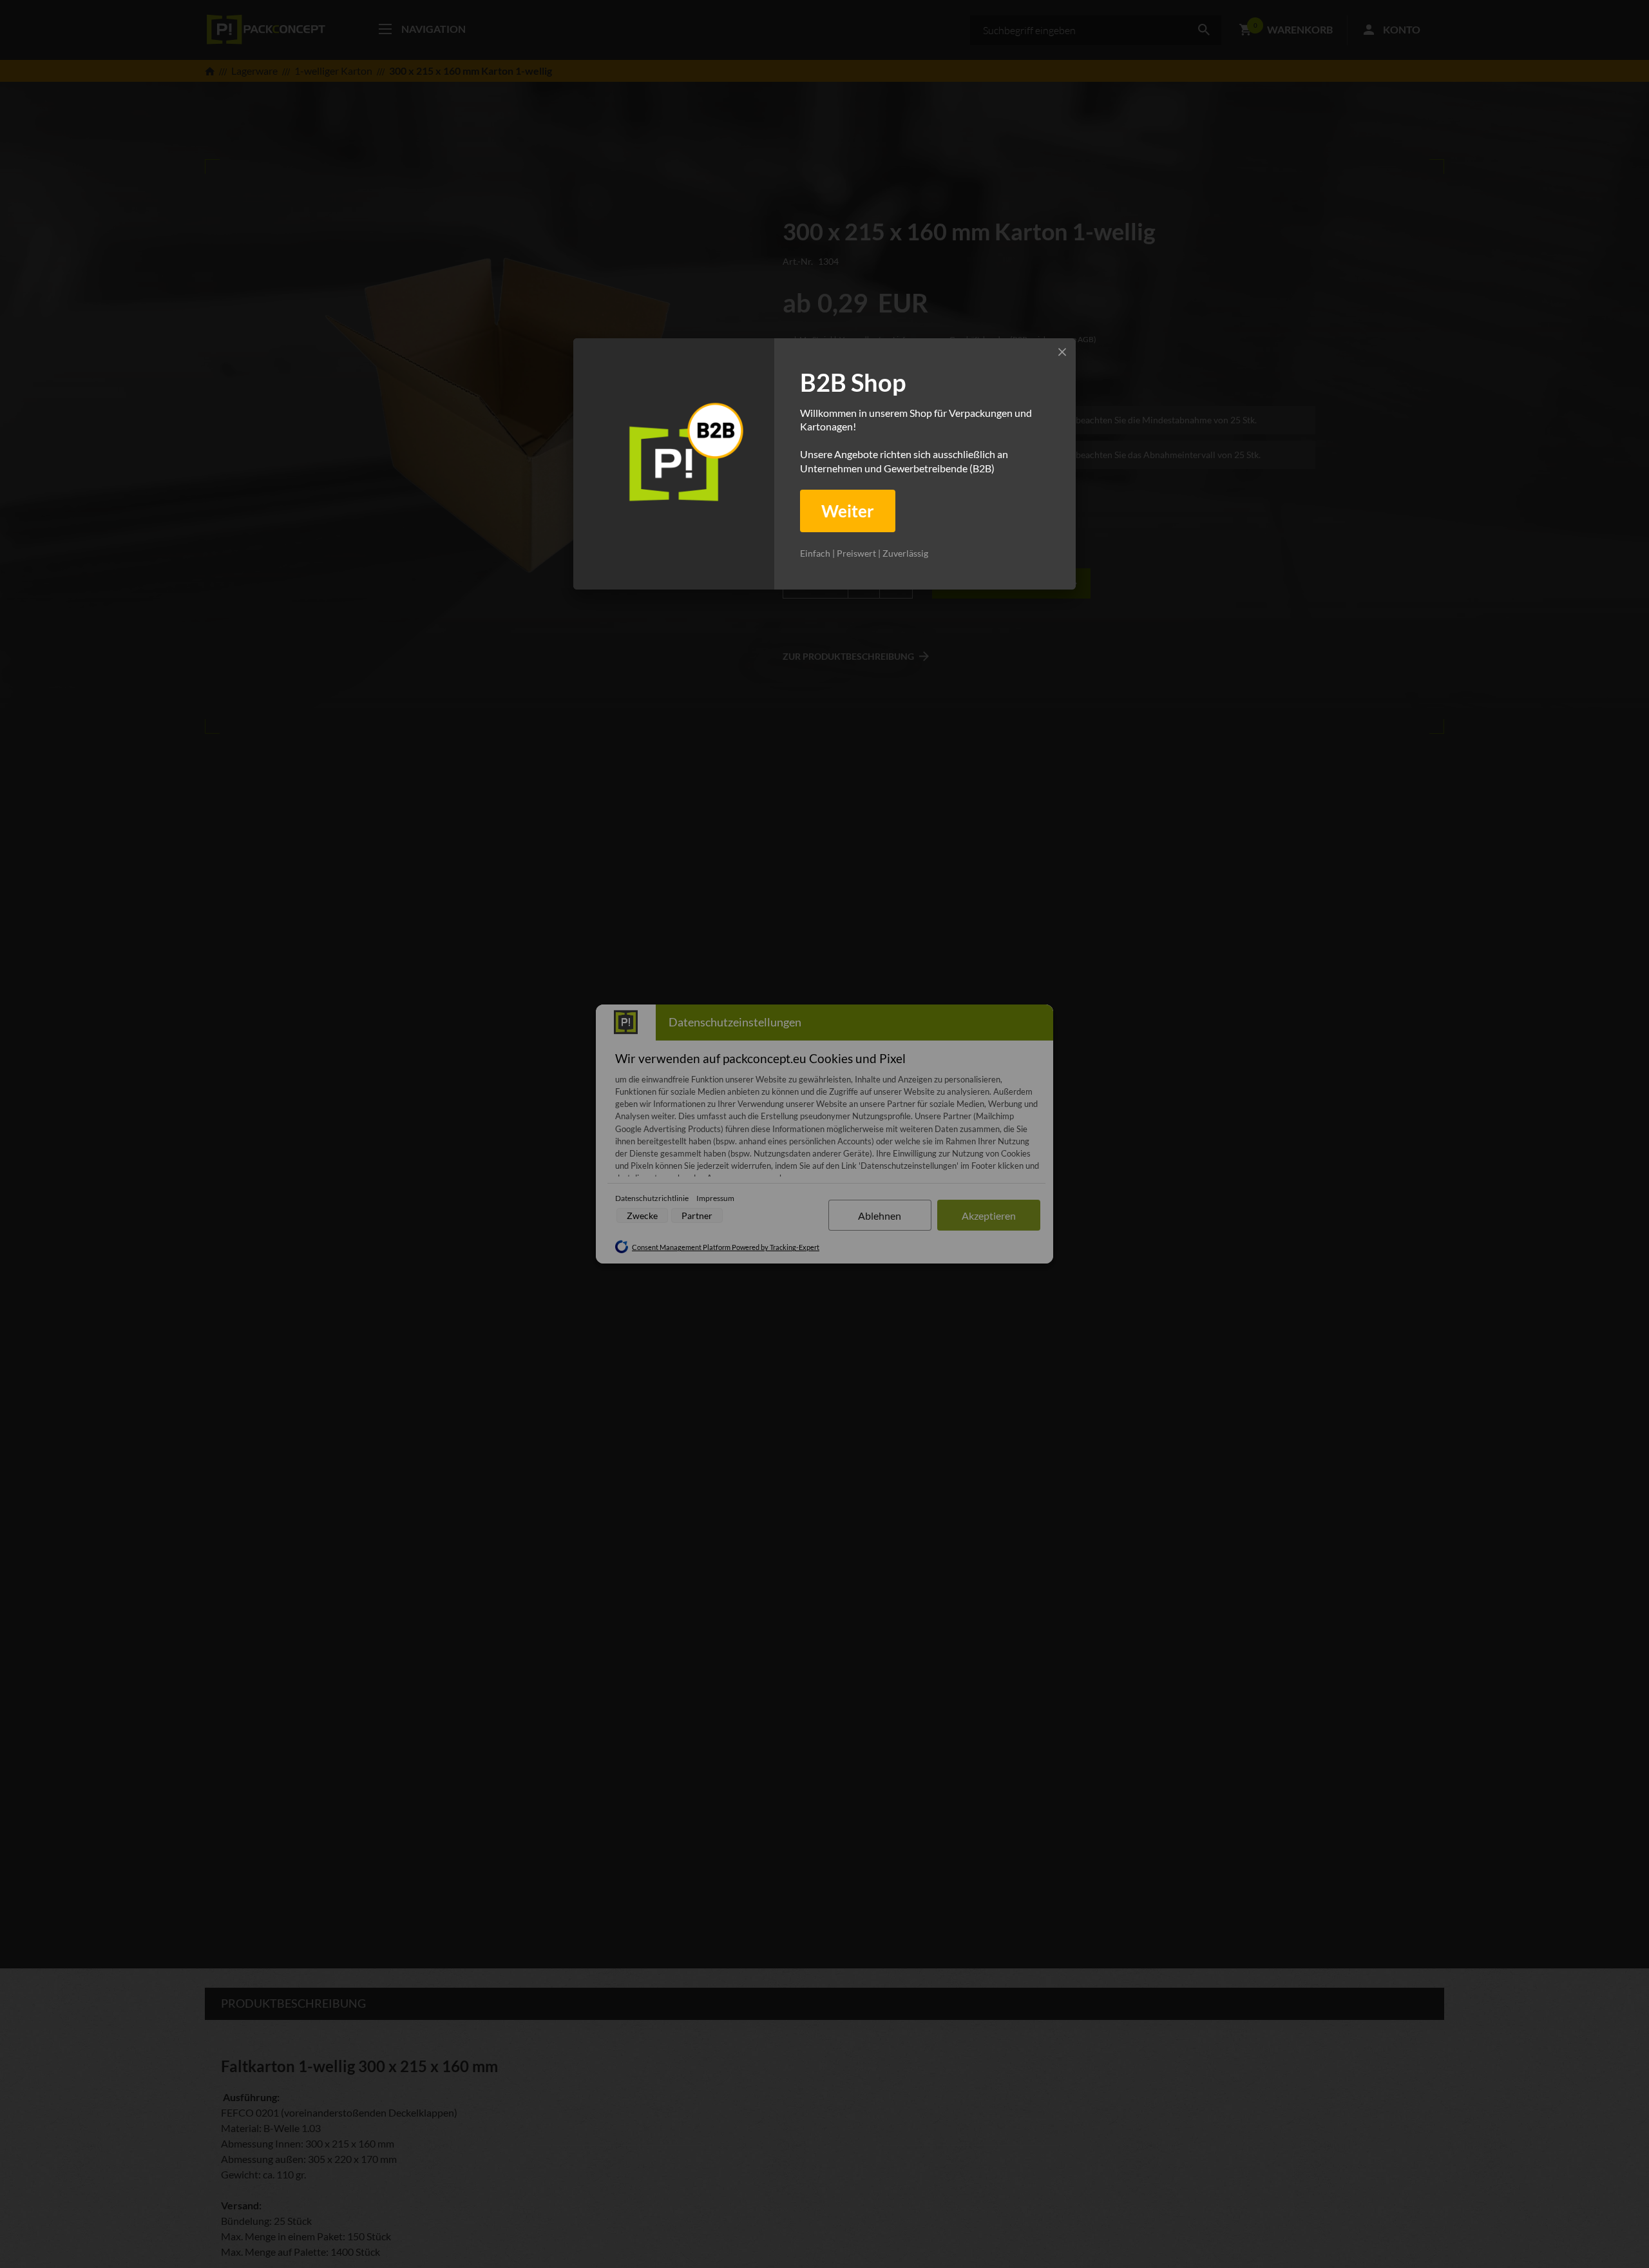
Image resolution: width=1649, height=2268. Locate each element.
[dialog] (824, 464)
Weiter (848, 511)
